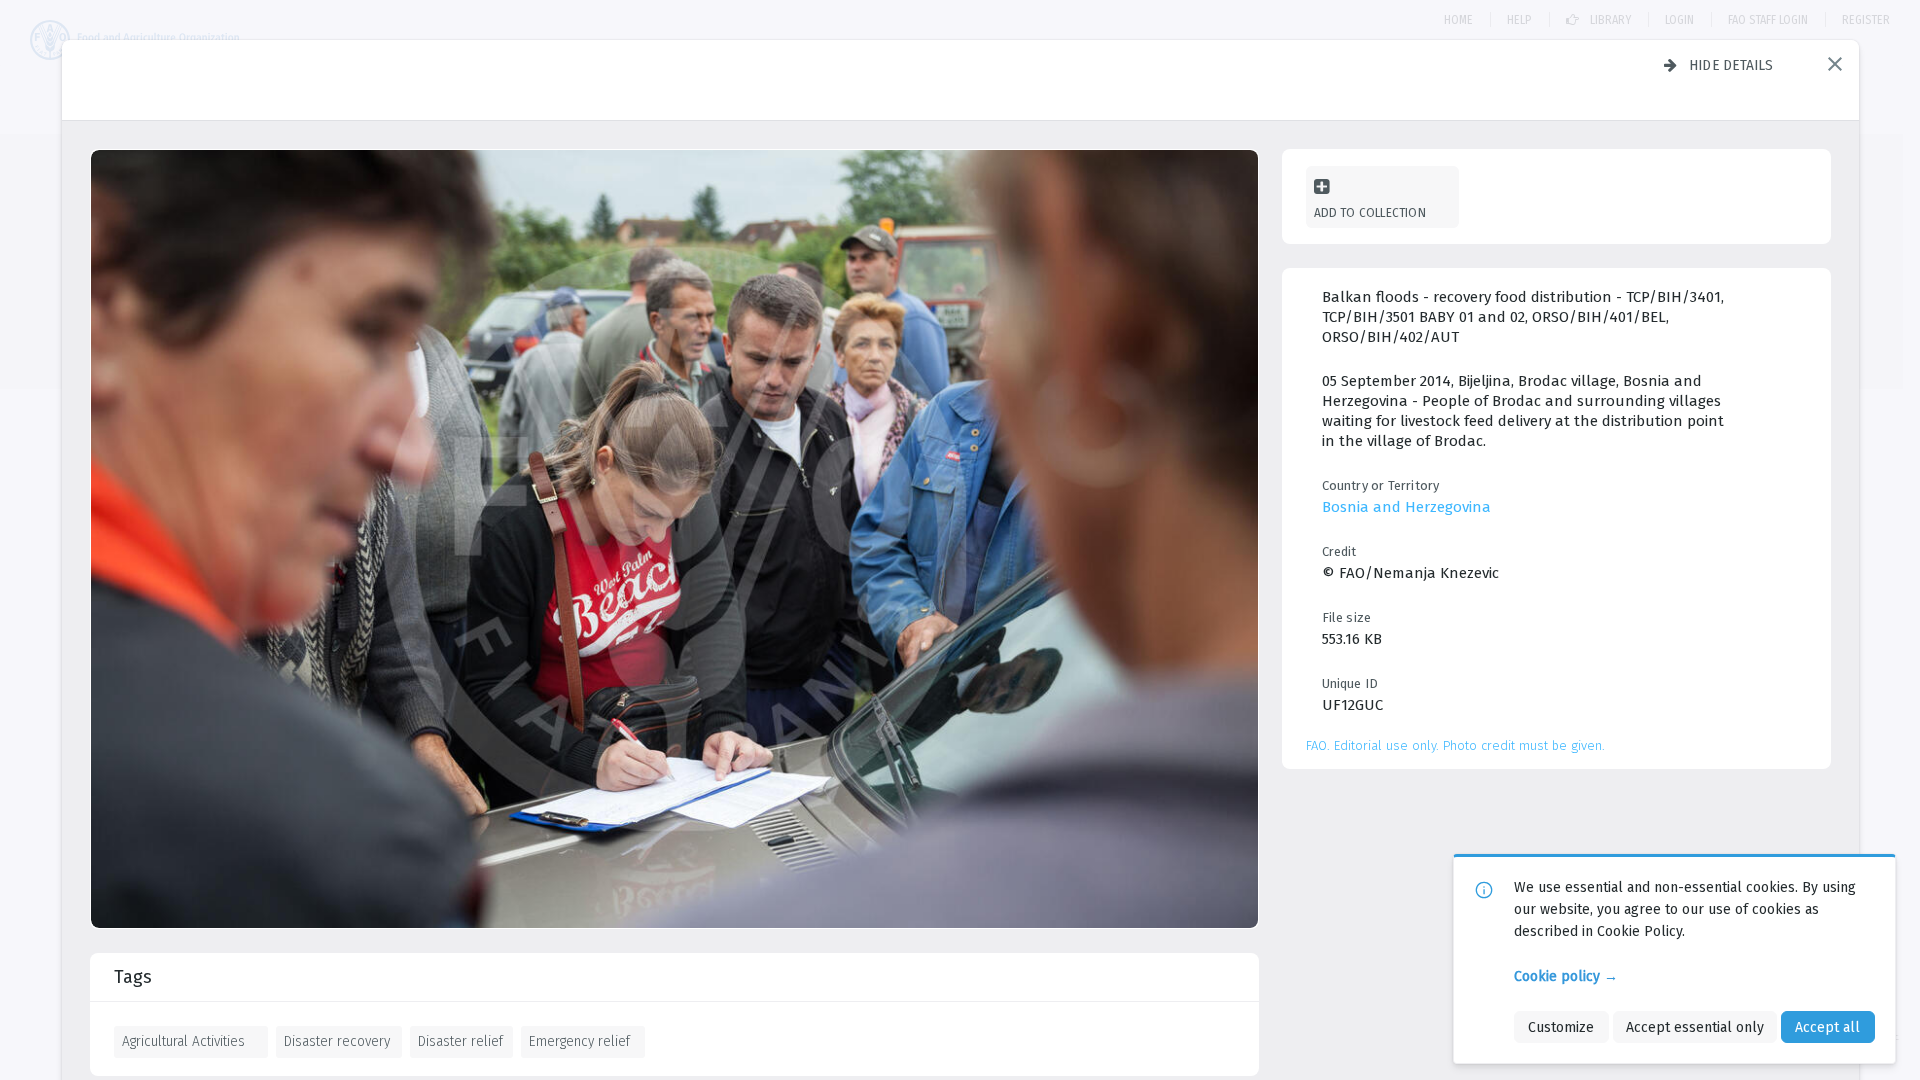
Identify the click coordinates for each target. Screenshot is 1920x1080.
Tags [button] (133, 977)
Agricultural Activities (183, 1041)
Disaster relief (460, 1041)
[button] (1835, 64)
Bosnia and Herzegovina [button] (1406, 507)
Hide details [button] (1731, 65)
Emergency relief (579, 1041)
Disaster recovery (337, 1041)
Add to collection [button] (1370, 212)
